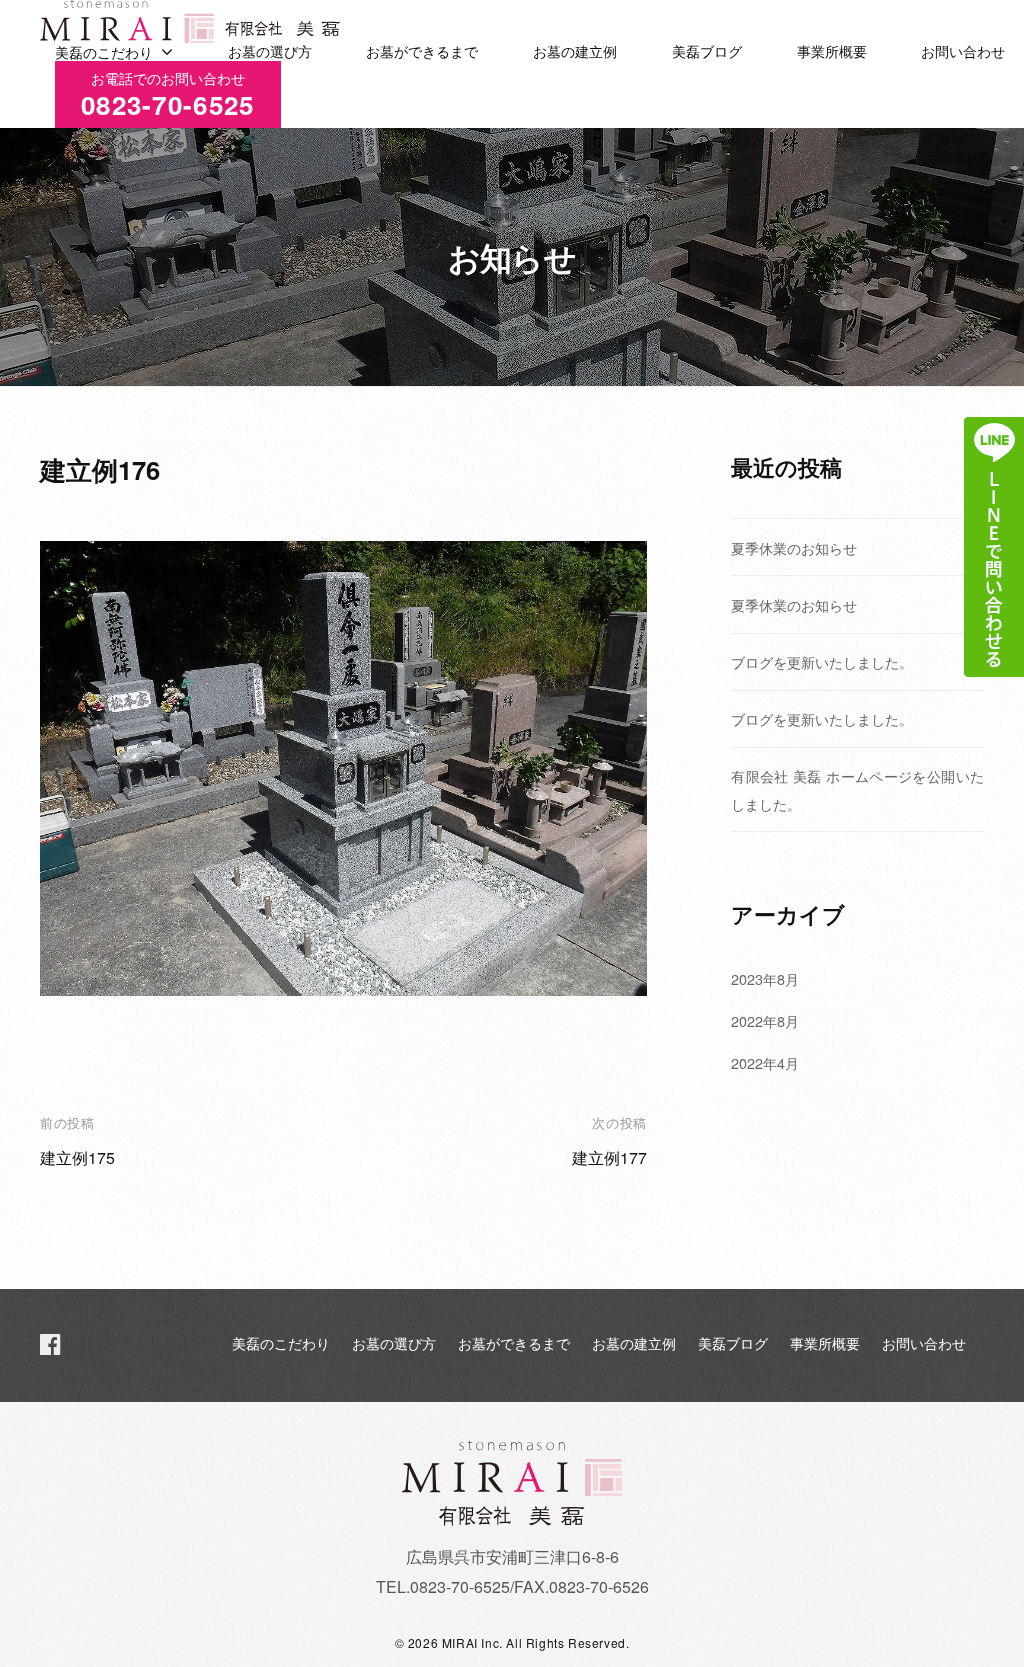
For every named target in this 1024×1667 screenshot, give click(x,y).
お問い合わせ (963, 52)
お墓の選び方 (270, 52)
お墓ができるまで (422, 52)
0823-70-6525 (168, 95)
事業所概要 (832, 52)
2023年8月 (765, 978)
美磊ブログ (707, 52)
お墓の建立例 (575, 52)
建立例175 (77, 1157)
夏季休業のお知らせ (794, 547)
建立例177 (609, 1157)
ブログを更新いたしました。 (822, 661)
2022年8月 (765, 1020)
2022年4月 (765, 1062)
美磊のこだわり (104, 52)
